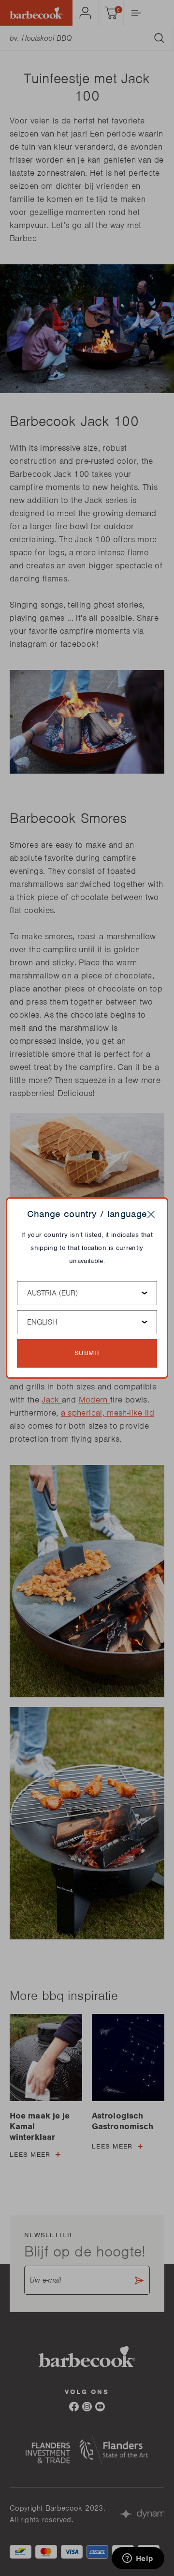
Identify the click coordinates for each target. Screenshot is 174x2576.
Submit (87, 1353)
